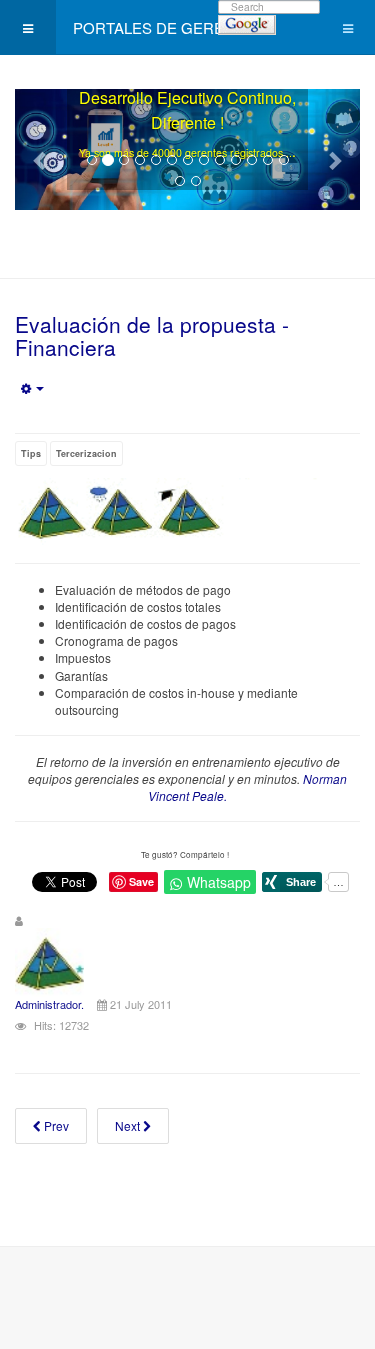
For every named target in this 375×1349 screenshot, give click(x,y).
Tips (31, 453)
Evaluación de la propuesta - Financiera (152, 335)
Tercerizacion (86, 453)
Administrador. (49, 1004)
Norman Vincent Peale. (247, 787)
